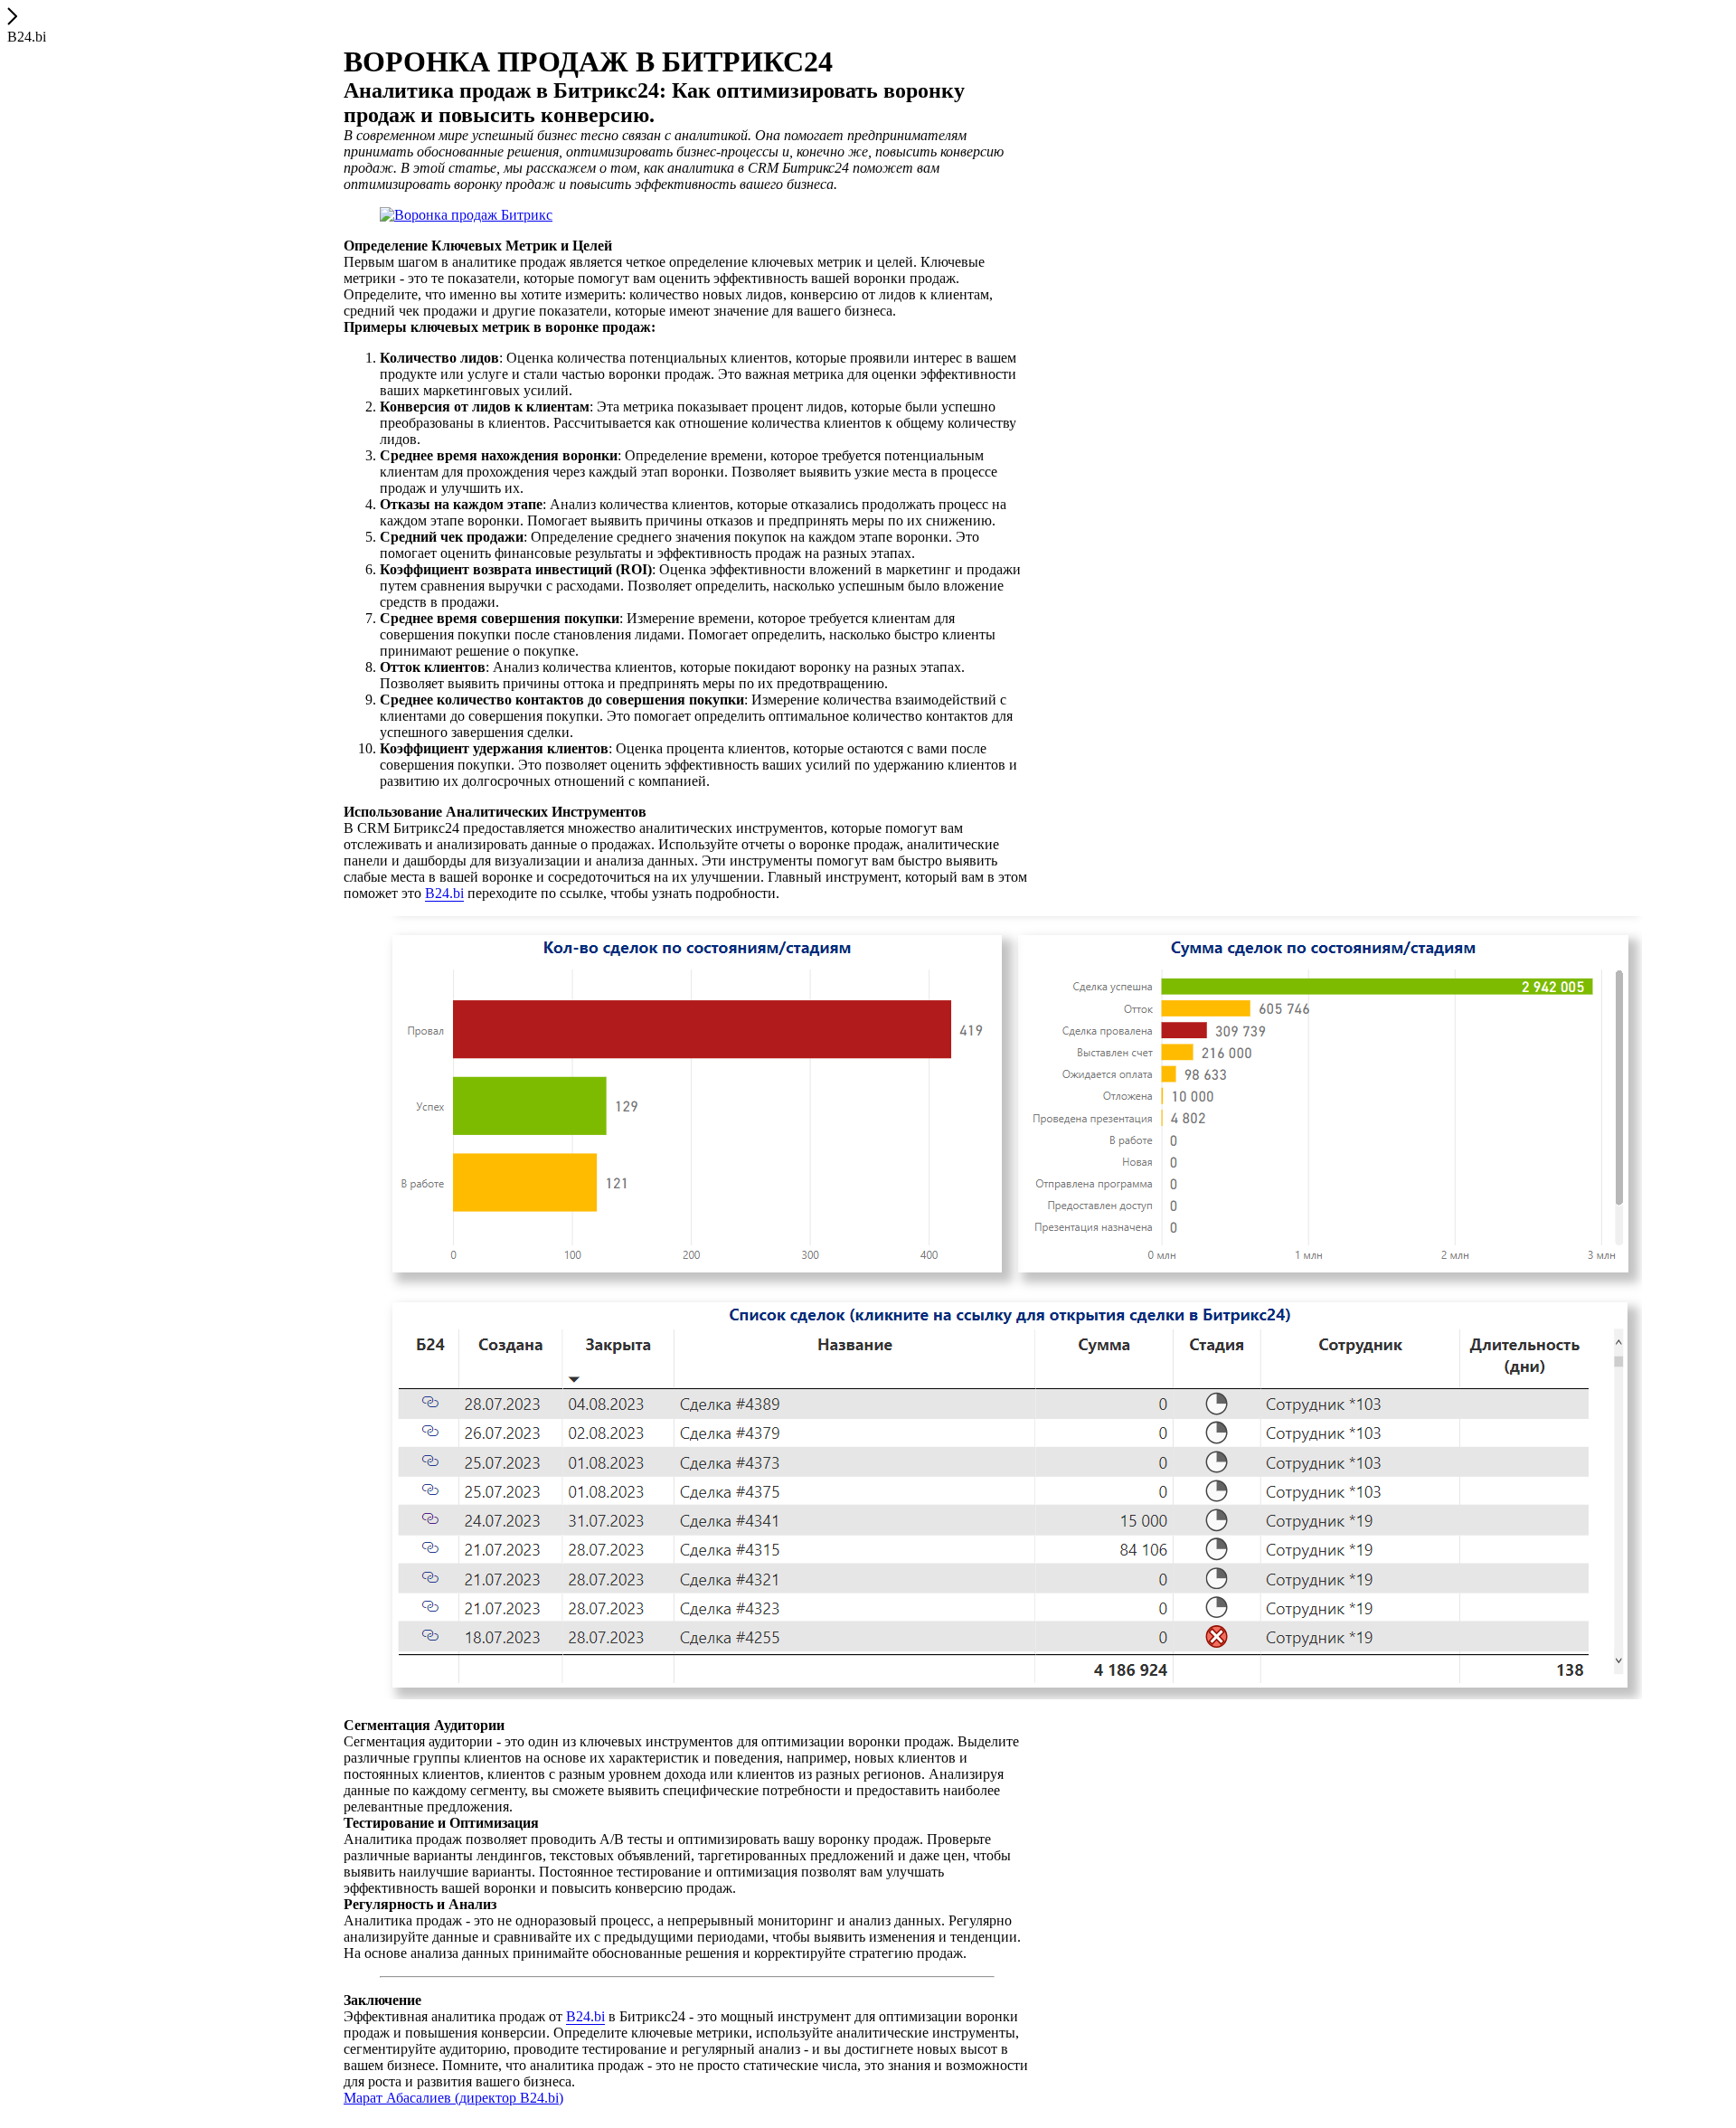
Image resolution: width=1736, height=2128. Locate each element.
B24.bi (444, 893)
